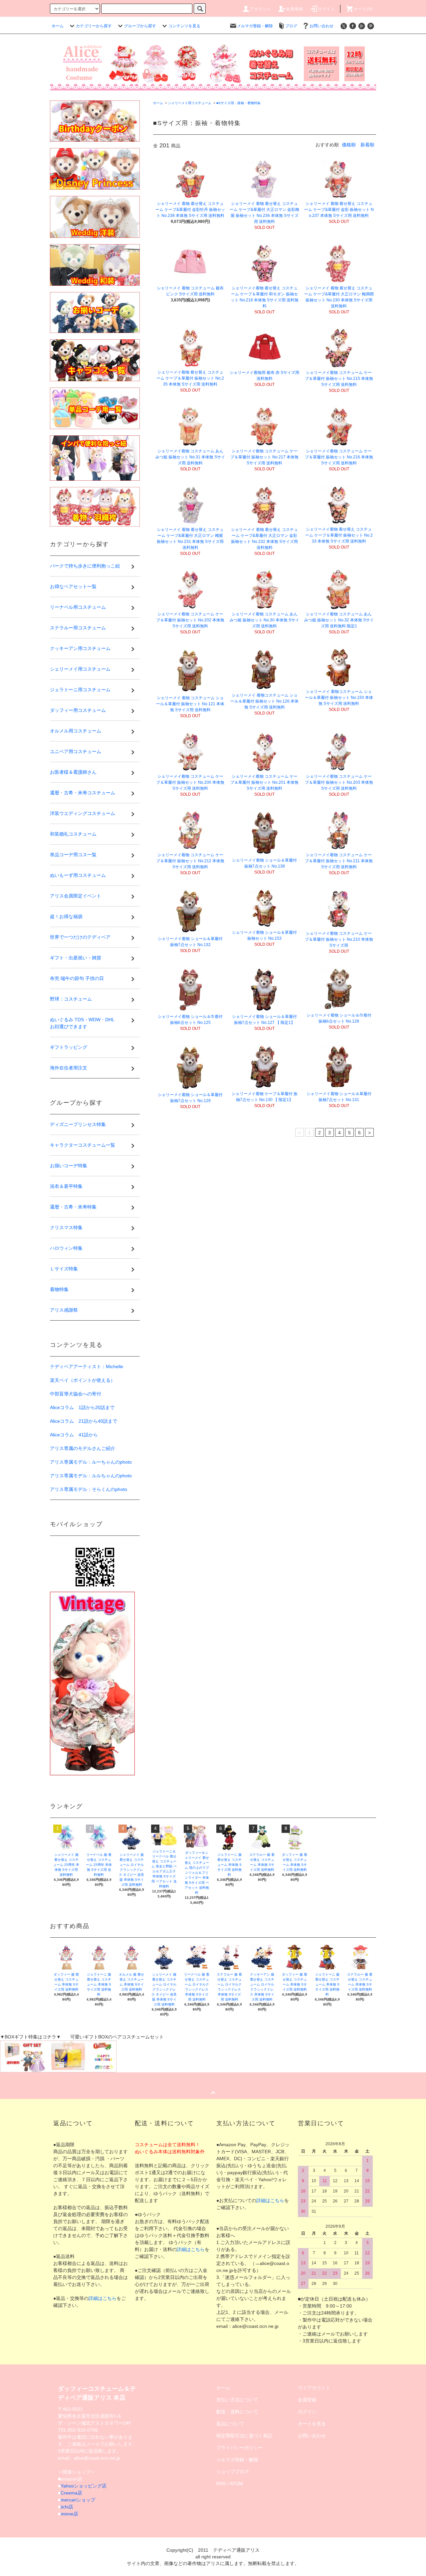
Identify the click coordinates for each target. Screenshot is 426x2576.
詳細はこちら (103, 2298)
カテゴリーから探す (94, 26)
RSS (221, 2484)
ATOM (236, 2484)
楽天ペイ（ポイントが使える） (83, 1380)
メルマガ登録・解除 (255, 26)
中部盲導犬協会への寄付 (76, 1394)
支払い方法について (237, 2400)
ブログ (291, 26)
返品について (230, 2424)
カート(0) (363, 9)
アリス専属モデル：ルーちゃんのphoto (91, 1462)
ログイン (327, 9)
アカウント (261, 9)
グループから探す (140, 26)
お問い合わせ (321, 26)
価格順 (349, 145)
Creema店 (71, 2493)
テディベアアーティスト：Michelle (87, 1367)
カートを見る (312, 2424)
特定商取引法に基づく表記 (244, 2436)
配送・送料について (237, 2412)
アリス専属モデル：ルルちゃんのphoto (91, 1476)
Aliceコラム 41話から (74, 1435)
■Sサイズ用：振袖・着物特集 (238, 103)
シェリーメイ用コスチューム (190, 103)
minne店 (69, 2514)
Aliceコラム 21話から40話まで (84, 1421)
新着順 (367, 145)
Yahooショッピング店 (84, 2486)
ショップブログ (233, 2472)
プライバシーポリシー (240, 2448)
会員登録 (295, 9)
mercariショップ (78, 2500)
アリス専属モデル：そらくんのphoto (89, 1489)
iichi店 (67, 2507)
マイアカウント (314, 2388)
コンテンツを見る (184, 26)
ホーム (58, 26)
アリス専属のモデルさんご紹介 (83, 1448)
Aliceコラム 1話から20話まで (82, 1407)
